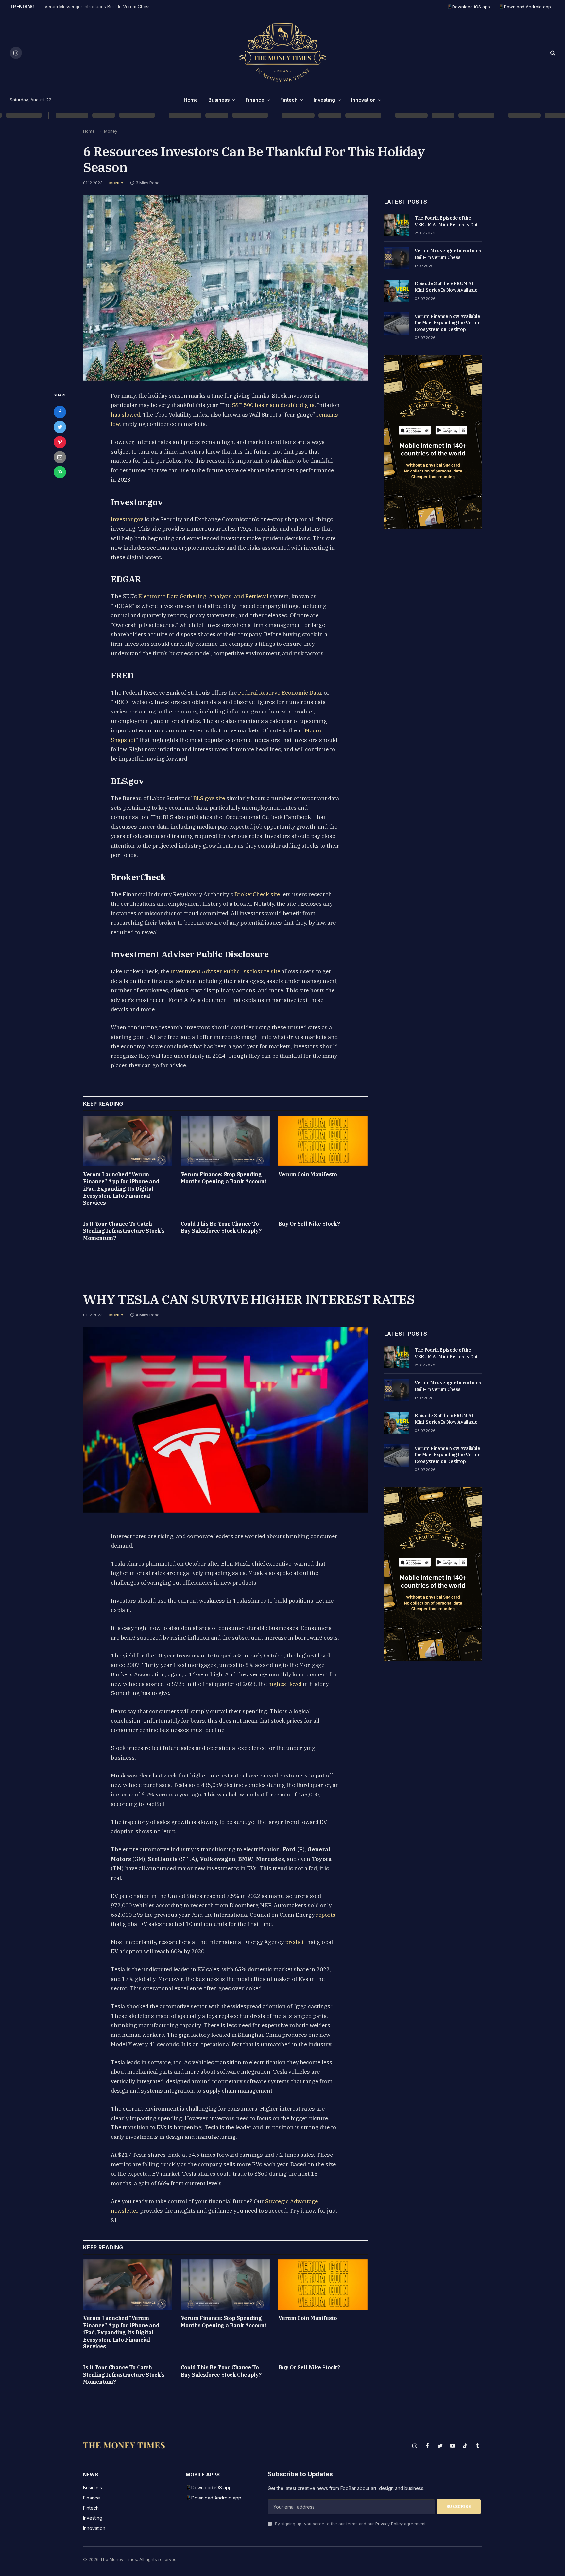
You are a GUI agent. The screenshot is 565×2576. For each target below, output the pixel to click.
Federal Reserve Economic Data (280, 693)
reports (326, 1915)
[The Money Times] (282, 53)
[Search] (552, 53)
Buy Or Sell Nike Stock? (309, 1224)
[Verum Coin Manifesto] (323, 1141)
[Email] (60, 457)
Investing (324, 100)
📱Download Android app (525, 7)
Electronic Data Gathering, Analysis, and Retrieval (203, 596)
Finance (255, 100)
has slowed (125, 415)
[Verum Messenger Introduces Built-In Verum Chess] (396, 258)
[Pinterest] (60, 442)
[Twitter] (60, 427)
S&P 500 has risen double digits (273, 405)
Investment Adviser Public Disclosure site (225, 971)
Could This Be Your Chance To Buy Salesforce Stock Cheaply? (221, 1227)
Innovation (363, 100)
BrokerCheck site (257, 894)
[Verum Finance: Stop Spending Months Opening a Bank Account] (225, 1141)
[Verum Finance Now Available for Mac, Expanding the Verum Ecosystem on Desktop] (396, 323)
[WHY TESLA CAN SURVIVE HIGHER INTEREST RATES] (225, 1420)
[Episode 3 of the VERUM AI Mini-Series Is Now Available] (396, 291)
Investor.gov (127, 519)
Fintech (289, 100)
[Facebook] (60, 412)
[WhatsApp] (60, 472)
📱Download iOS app (469, 7)
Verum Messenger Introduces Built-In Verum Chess (98, 7)
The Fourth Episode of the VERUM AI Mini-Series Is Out (446, 221)
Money (116, 183)
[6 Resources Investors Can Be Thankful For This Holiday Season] (225, 288)
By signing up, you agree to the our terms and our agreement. (350, 2524)
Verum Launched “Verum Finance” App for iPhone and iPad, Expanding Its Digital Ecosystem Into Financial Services (121, 1188)
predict (294, 1942)
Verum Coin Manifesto (308, 1174)
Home (191, 100)
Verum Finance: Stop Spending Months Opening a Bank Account (224, 1178)
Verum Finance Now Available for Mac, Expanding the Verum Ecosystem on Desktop (447, 323)
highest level (285, 1684)
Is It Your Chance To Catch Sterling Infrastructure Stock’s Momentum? (124, 1231)
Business (219, 100)
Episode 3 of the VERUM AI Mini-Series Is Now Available (446, 287)
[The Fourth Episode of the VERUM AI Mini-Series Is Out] (396, 225)
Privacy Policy (389, 2524)
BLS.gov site (209, 798)
